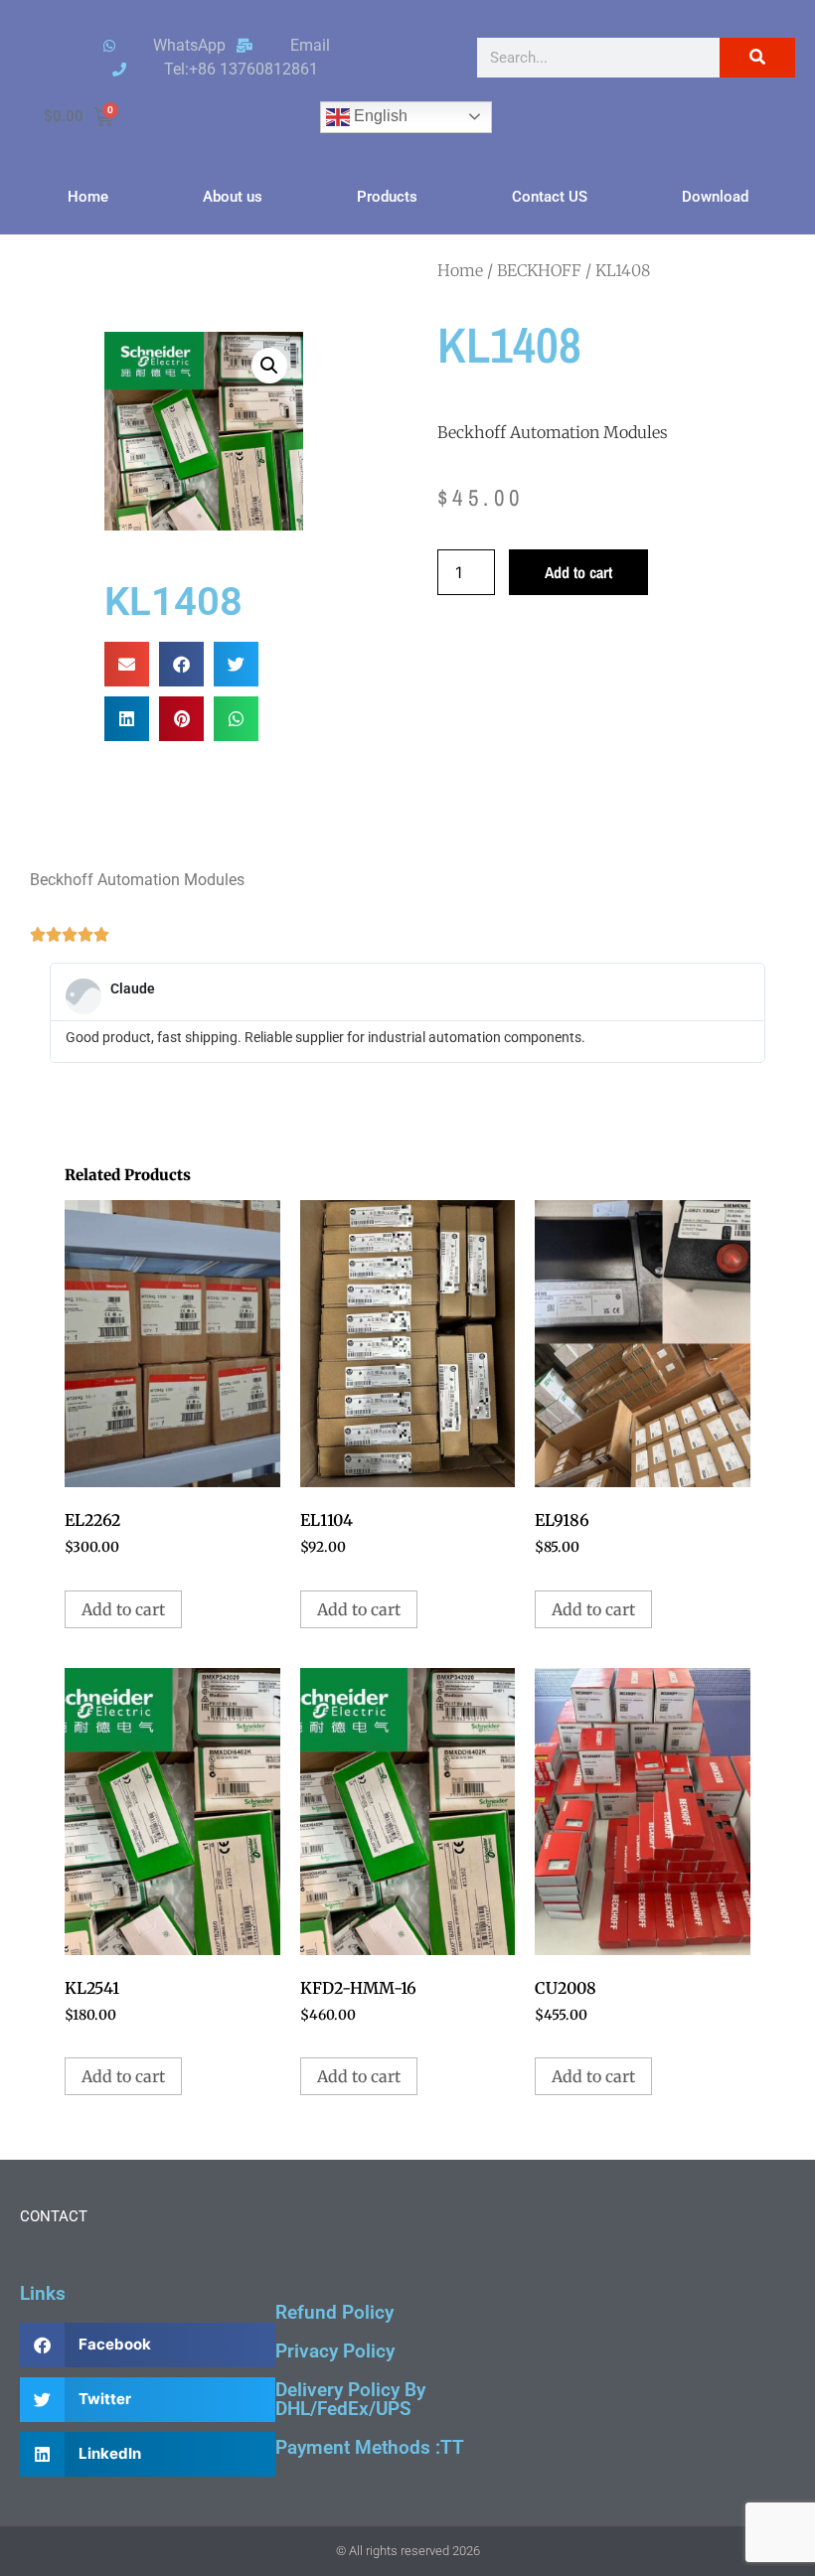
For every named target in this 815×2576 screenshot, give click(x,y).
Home (88, 197)
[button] (269, 366)
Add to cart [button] (123, 1609)
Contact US (550, 197)
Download (715, 197)
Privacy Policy (335, 2351)
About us (233, 197)
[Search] (757, 58)
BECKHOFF (539, 270)
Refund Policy (334, 2312)
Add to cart (578, 572)
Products (387, 197)
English (379, 116)
